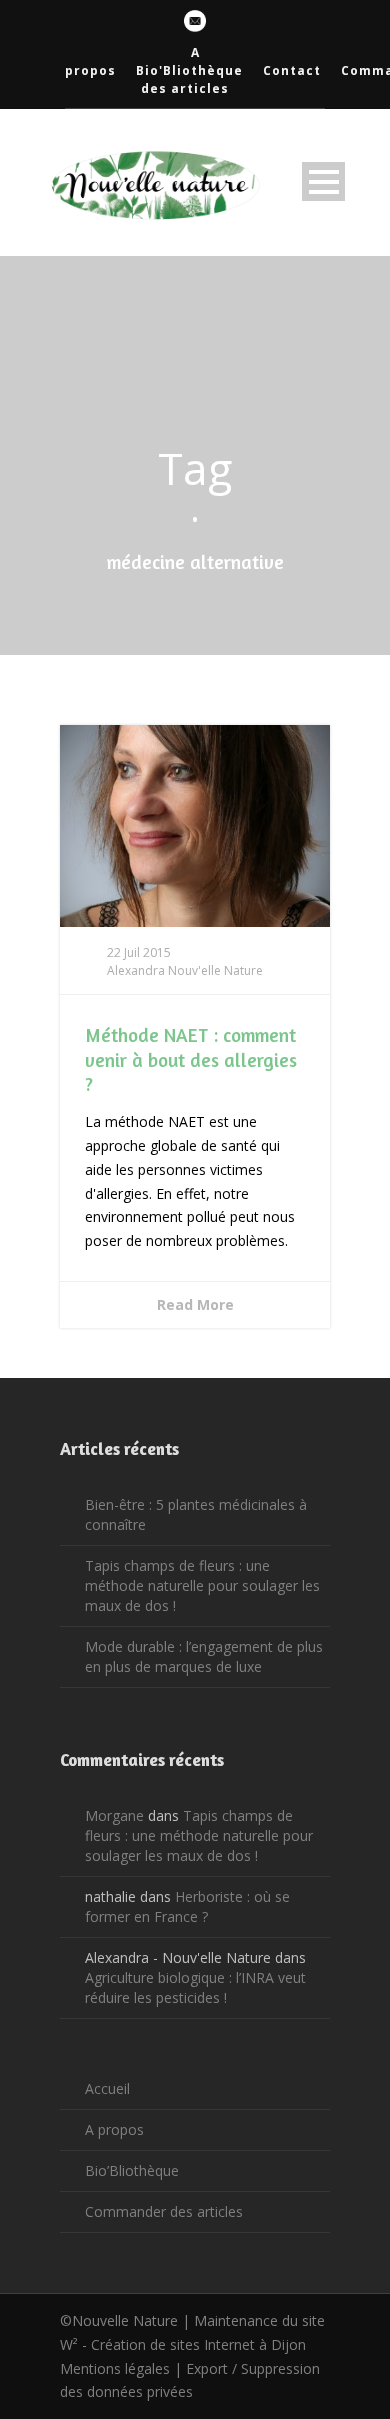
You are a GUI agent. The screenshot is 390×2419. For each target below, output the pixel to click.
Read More (195, 1304)
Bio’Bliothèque (132, 2170)
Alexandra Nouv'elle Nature (185, 970)
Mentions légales (115, 2368)
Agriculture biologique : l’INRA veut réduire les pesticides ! (195, 1987)
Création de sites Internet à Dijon (198, 2344)
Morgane (114, 1815)
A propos (114, 2129)
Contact (292, 70)
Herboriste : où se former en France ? (187, 1906)
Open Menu (323, 181)
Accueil (107, 2088)
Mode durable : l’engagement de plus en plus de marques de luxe (204, 1656)
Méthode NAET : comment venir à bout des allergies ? (191, 1059)
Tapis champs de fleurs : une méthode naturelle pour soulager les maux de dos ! (202, 1585)
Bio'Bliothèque (189, 70)
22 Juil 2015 (139, 952)
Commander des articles (164, 2211)
